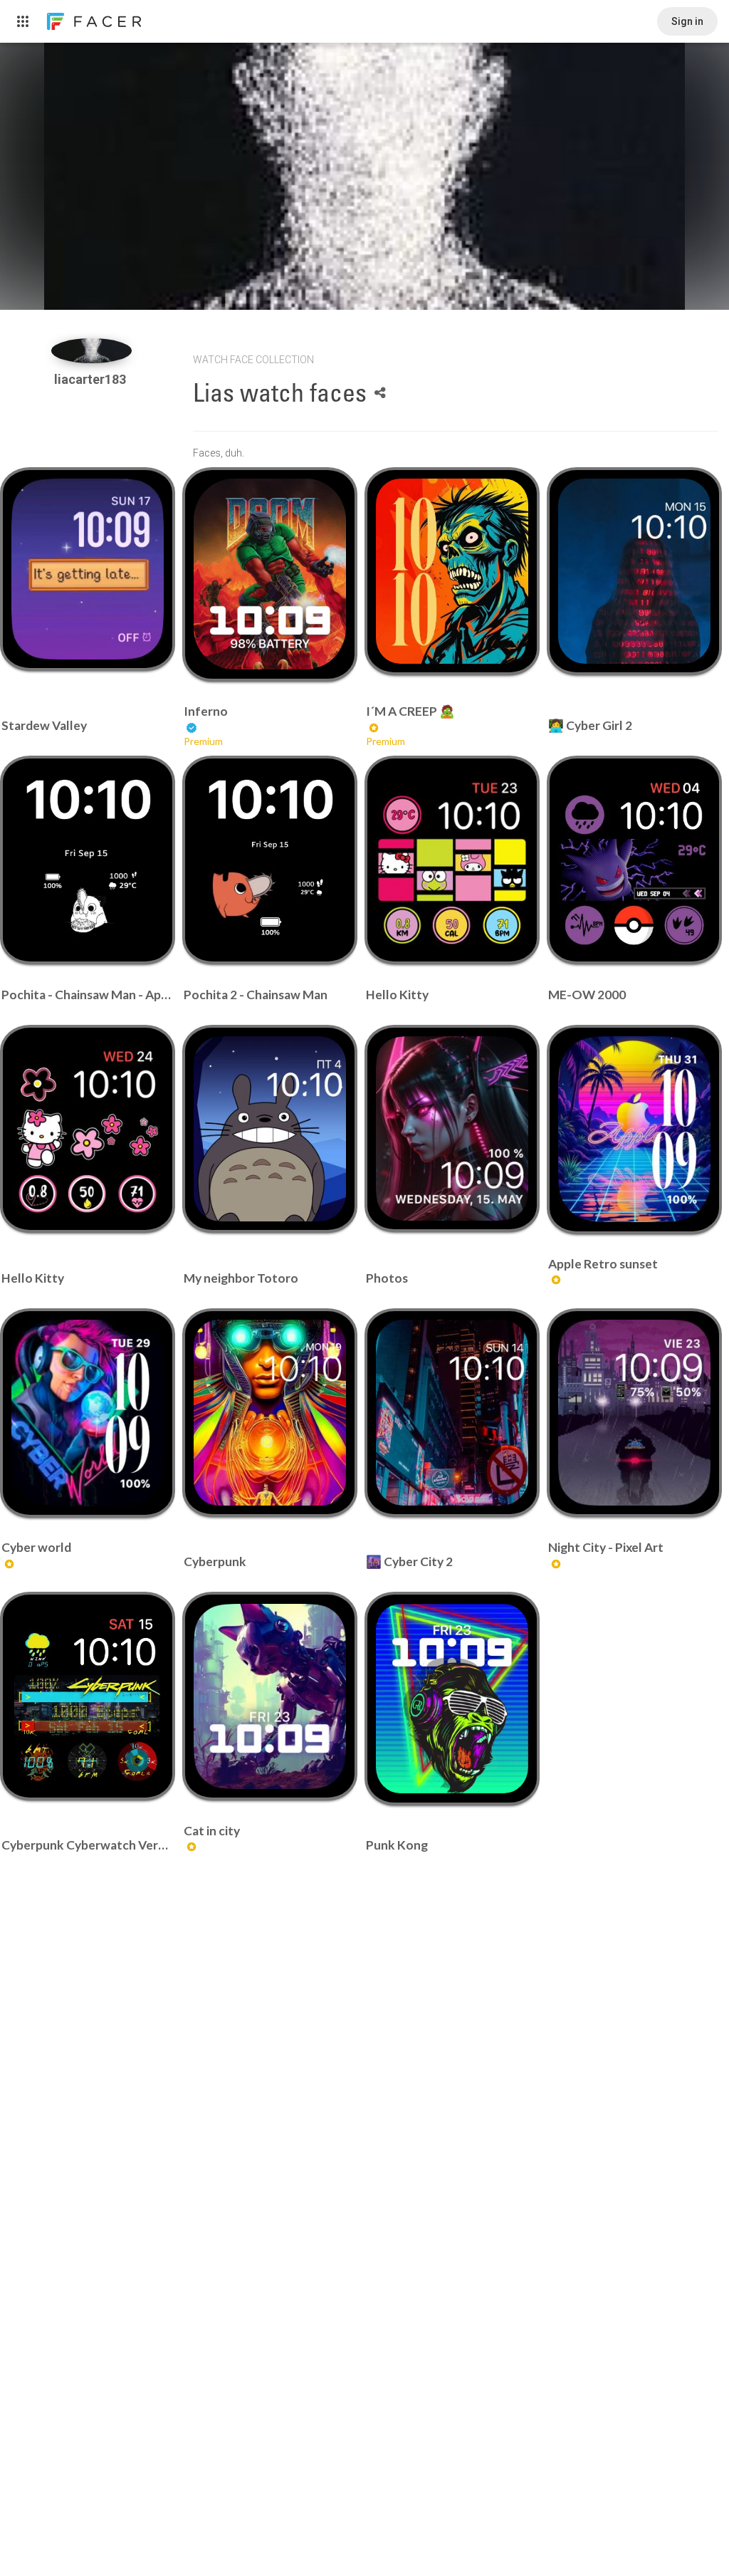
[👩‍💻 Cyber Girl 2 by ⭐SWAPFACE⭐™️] (634, 571)
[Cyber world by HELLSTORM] (87, 1413)
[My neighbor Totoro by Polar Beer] (269, 1129)
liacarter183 (91, 379)
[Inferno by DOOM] (269, 574)
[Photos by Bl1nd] (452, 1128)
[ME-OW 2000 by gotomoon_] (634, 860)
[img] (91, 351)
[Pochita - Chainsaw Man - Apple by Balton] (87, 860)
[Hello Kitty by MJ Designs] (452, 860)
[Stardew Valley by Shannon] (87, 569)
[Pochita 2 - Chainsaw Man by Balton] (269, 860)
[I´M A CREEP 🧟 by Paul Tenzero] (452, 571)
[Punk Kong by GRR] (452, 1699)
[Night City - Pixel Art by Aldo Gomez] (634, 1412)
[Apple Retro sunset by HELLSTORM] (634, 1129)
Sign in (687, 21)
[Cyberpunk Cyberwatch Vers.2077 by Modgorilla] (87, 1696)
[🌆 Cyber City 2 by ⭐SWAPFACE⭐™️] (452, 1412)
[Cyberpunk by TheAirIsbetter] (269, 1412)
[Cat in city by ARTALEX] (269, 1696)
